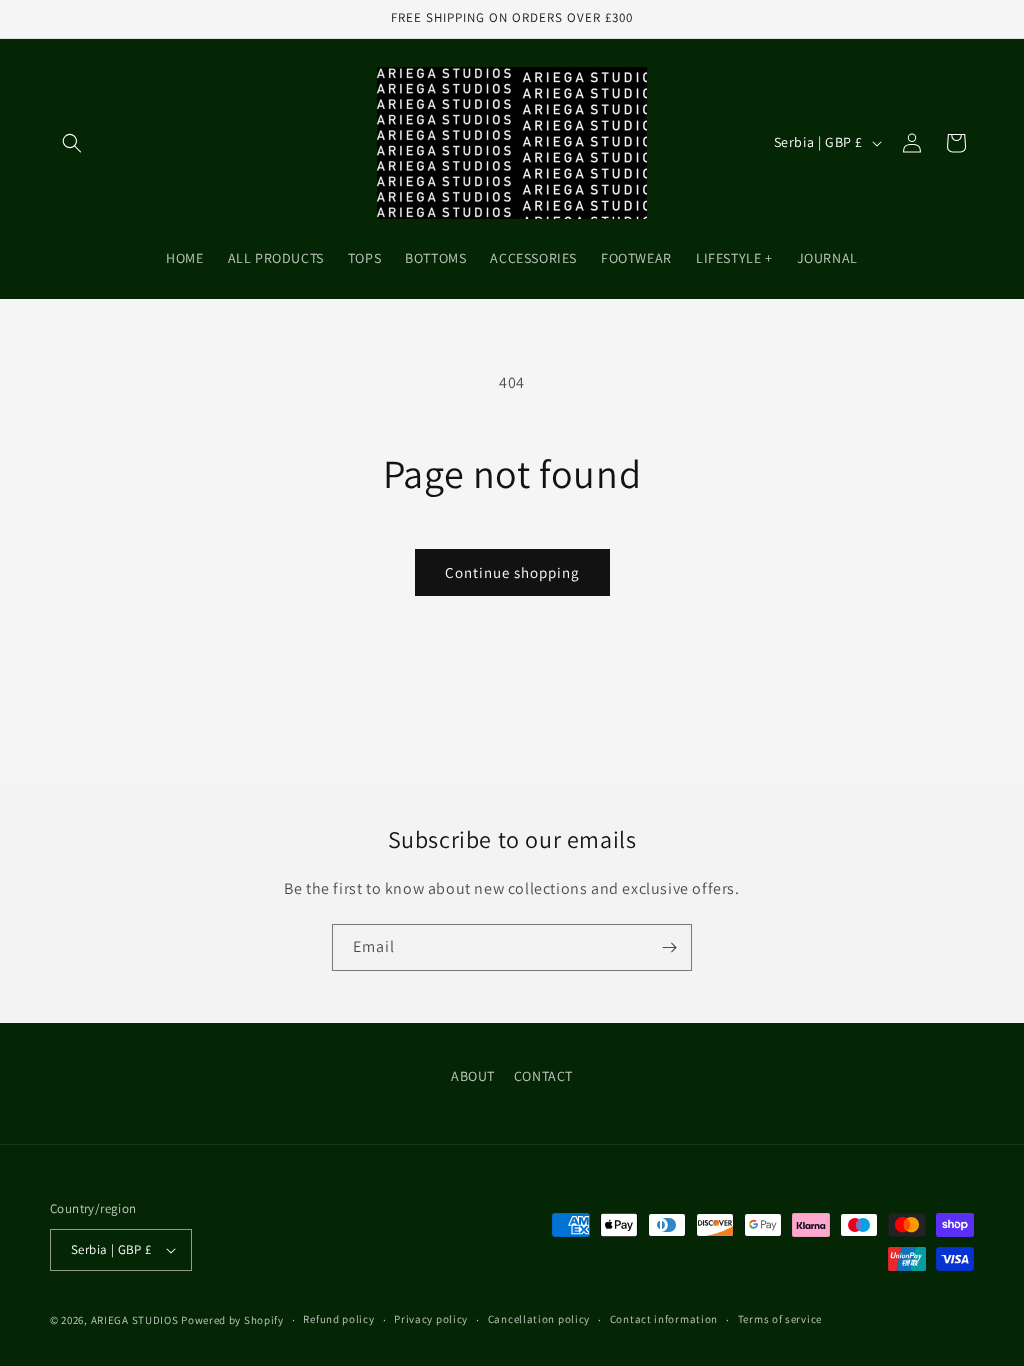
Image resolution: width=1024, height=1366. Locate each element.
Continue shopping (512, 572)
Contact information (664, 1319)
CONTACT (543, 1076)
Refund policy (338, 1319)
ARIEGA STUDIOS (135, 1320)
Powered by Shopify (232, 1320)
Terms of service (780, 1319)
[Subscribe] (669, 947)
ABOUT (473, 1076)
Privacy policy (431, 1319)
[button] (72, 143)
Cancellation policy (539, 1319)
